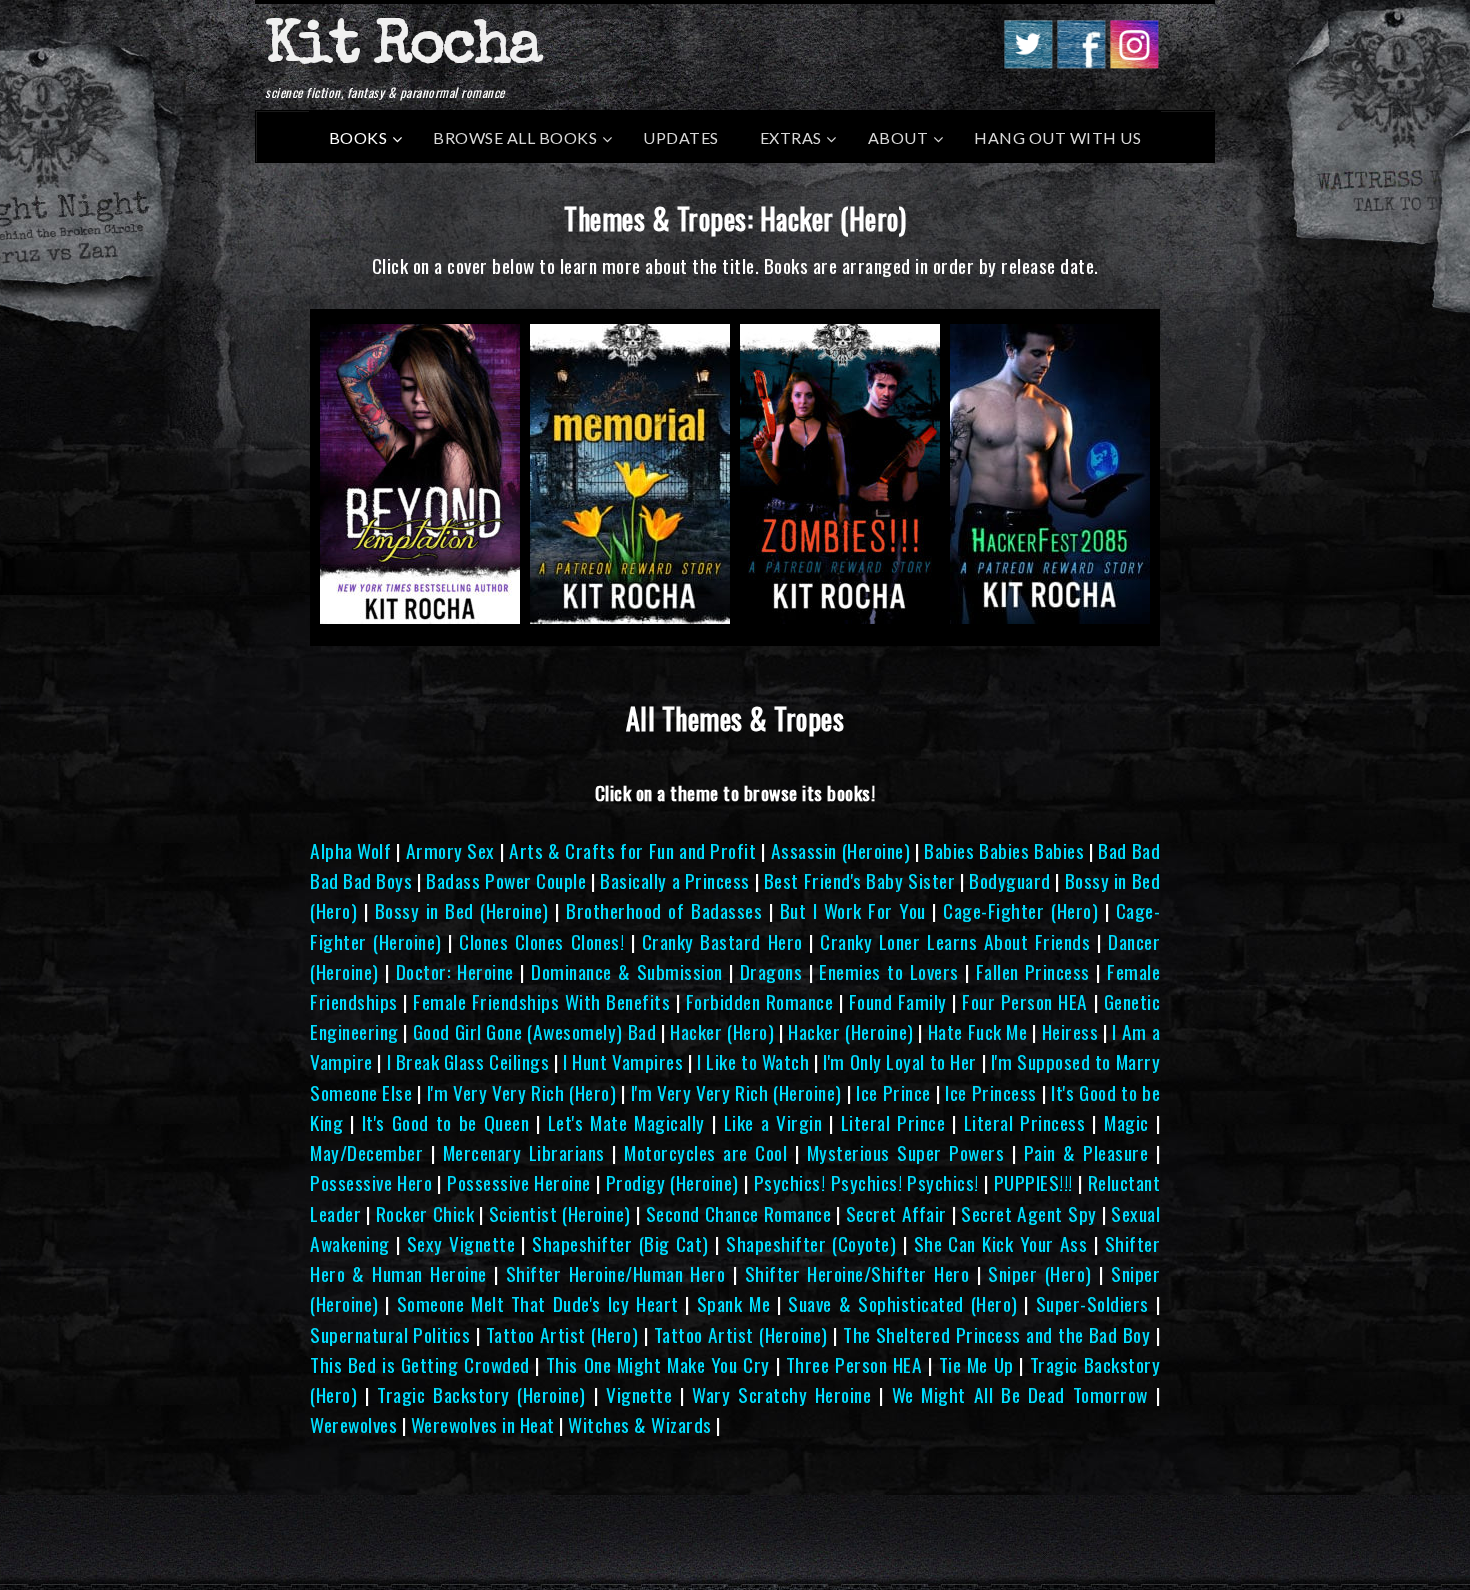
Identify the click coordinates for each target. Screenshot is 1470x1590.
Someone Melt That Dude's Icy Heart (538, 1303)
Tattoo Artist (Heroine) (741, 1334)
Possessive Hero (371, 1182)
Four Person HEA (1025, 1001)
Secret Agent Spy (1028, 1213)
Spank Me (733, 1303)
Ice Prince (893, 1092)
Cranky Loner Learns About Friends (955, 941)
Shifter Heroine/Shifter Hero (857, 1273)
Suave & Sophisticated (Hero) (902, 1303)
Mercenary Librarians (524, 1152)
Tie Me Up (976, 1364)
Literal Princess (1025, 1122)
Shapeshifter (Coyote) (811, 1243)
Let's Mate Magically (626, 1122)
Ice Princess (990, 1092)
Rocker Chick (425, 1213)
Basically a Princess (674, 880)
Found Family (898, 1001)
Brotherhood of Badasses (664, 910)
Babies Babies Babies (1004, 850)
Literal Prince (893, 1122)
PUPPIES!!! (1033, 1182)
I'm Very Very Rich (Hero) (521, 1092)
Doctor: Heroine (455, 971)
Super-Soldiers (1092, 1303)
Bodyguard (1010, 880)
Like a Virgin (773, 1122)
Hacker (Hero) (722, 1031)
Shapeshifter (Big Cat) (620, 1243)
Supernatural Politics (390, 1334)
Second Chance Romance (739, 1213)
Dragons (771, 971)
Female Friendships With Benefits (541, 1001)
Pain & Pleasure (1086, 1152)
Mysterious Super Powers (906, 1152)
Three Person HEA (854, 1364)
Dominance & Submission (627, 971)
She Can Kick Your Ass (1001, 1243)
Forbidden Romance (760, 1001)
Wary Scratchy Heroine (781, 1394)
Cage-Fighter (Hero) (1020, 910)
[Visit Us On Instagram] (1133, 62)
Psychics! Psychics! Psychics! (866, 1182)
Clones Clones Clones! (541, 941)
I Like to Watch (753, 1061)
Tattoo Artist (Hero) (562, 1334)
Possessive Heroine (519, 1182)
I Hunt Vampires (623, 1061)
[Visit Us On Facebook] (1080, 62)
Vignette (639, 1394)
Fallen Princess (1033, 971)
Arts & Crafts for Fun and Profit (632, 850)
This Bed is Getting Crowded (420, 1364)
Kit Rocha (403, 49)
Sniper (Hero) (1039, 1273)
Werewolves (353, 1424)
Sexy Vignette (461, 1243)
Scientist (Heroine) (560, 1213)
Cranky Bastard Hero (722, 941)
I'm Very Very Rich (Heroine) (736, 1092)
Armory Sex (450, 850)
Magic (1126, 1122)
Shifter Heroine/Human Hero (616, 1273)
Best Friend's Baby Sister (859, 880)
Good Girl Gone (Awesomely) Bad (534, 1031)
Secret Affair (896, 1213)
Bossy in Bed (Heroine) (462, 910)
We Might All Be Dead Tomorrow (1020, 1394)
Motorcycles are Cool (705, 1152)
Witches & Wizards (640, 1424)
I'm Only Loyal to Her (899, 1061)
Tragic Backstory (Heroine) (481, 1394)
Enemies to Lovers (888, 971)
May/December (366, 1152)
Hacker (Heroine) (850, 1031)
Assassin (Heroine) (840, 850)
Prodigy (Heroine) (672, 1182)
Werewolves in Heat (483, 1424)
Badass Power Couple (506, 880)
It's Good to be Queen (446, 1122)
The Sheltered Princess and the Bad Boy (996, 1334)
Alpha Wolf (350, 850)
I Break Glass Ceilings (468, 1061)
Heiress (1070, 1031)
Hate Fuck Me (978, 1031)
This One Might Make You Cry (658, 1364)
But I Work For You (853, 910)
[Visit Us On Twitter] (1027, 62)
